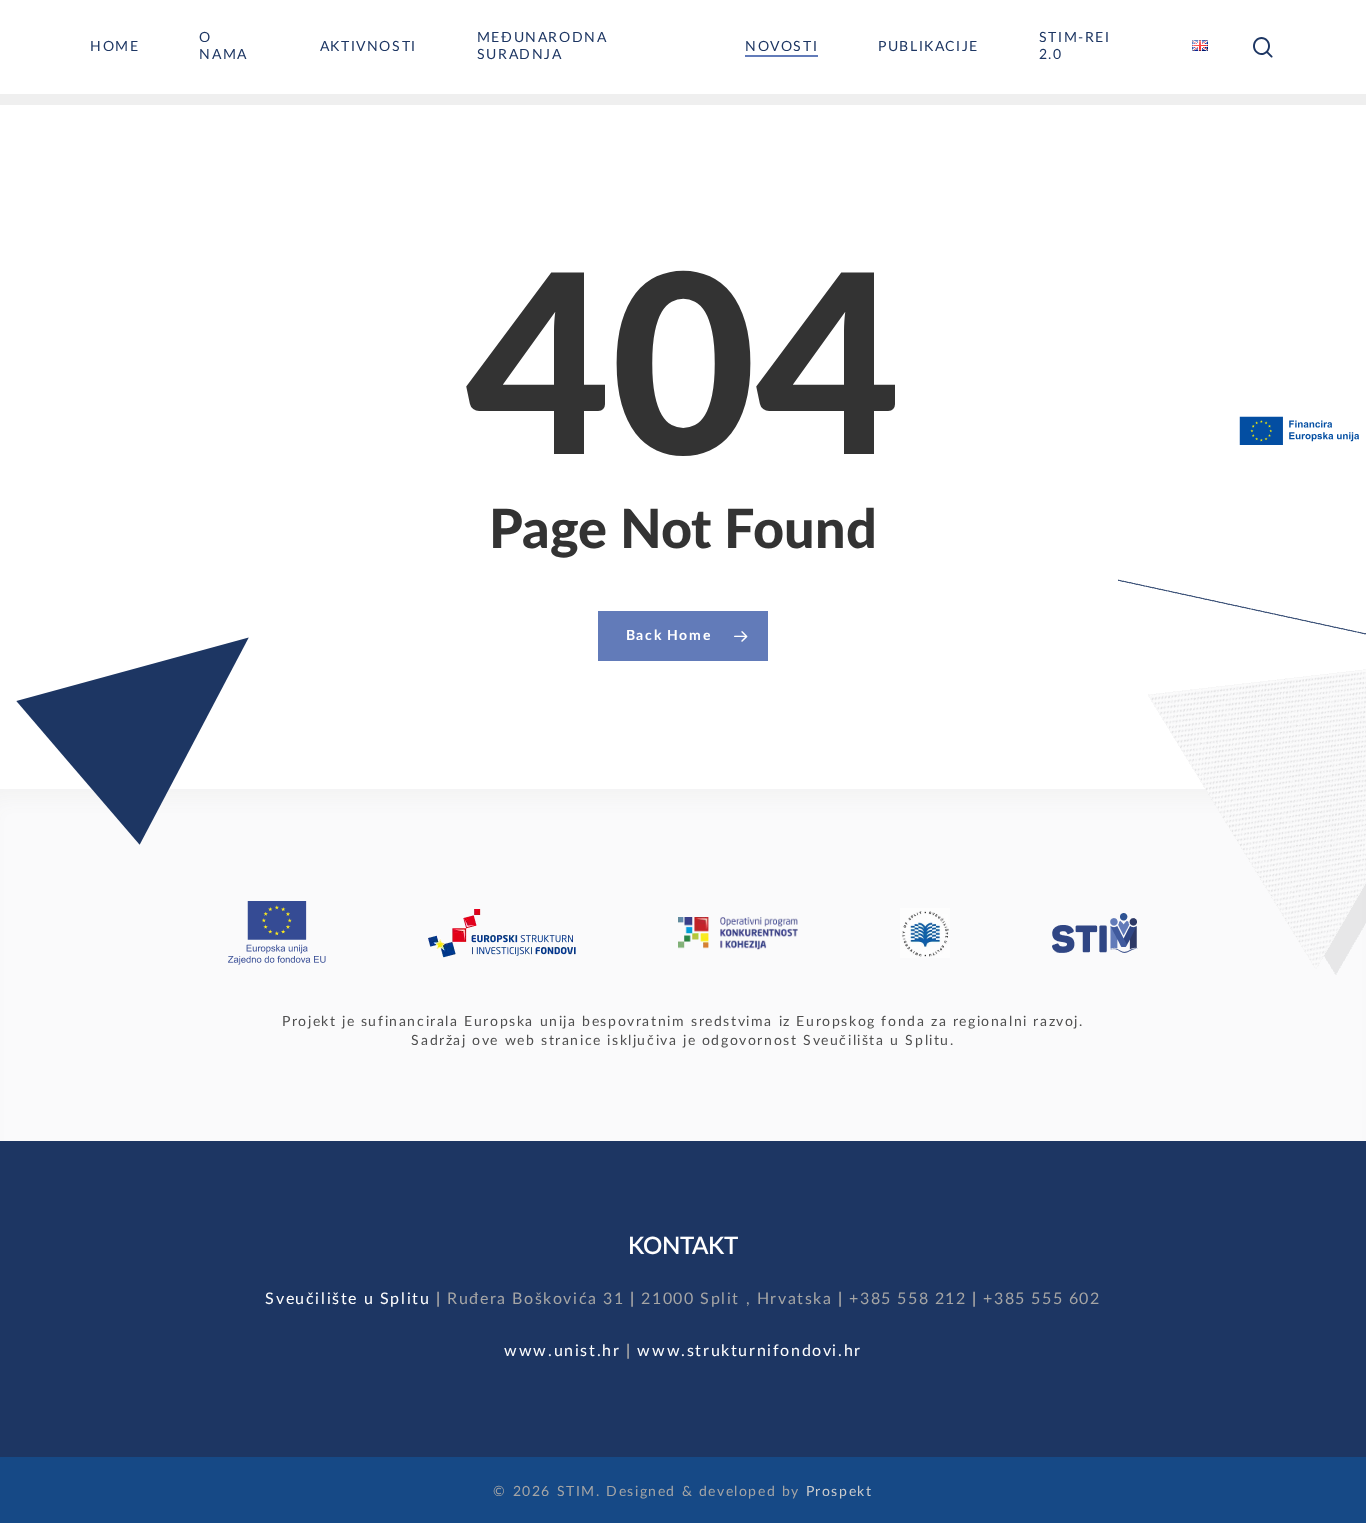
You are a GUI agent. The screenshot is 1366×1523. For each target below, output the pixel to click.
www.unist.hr (562, 1351)
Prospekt (839, 1492)
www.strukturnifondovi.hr (749, 1351)
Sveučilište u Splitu (347, 1299)
